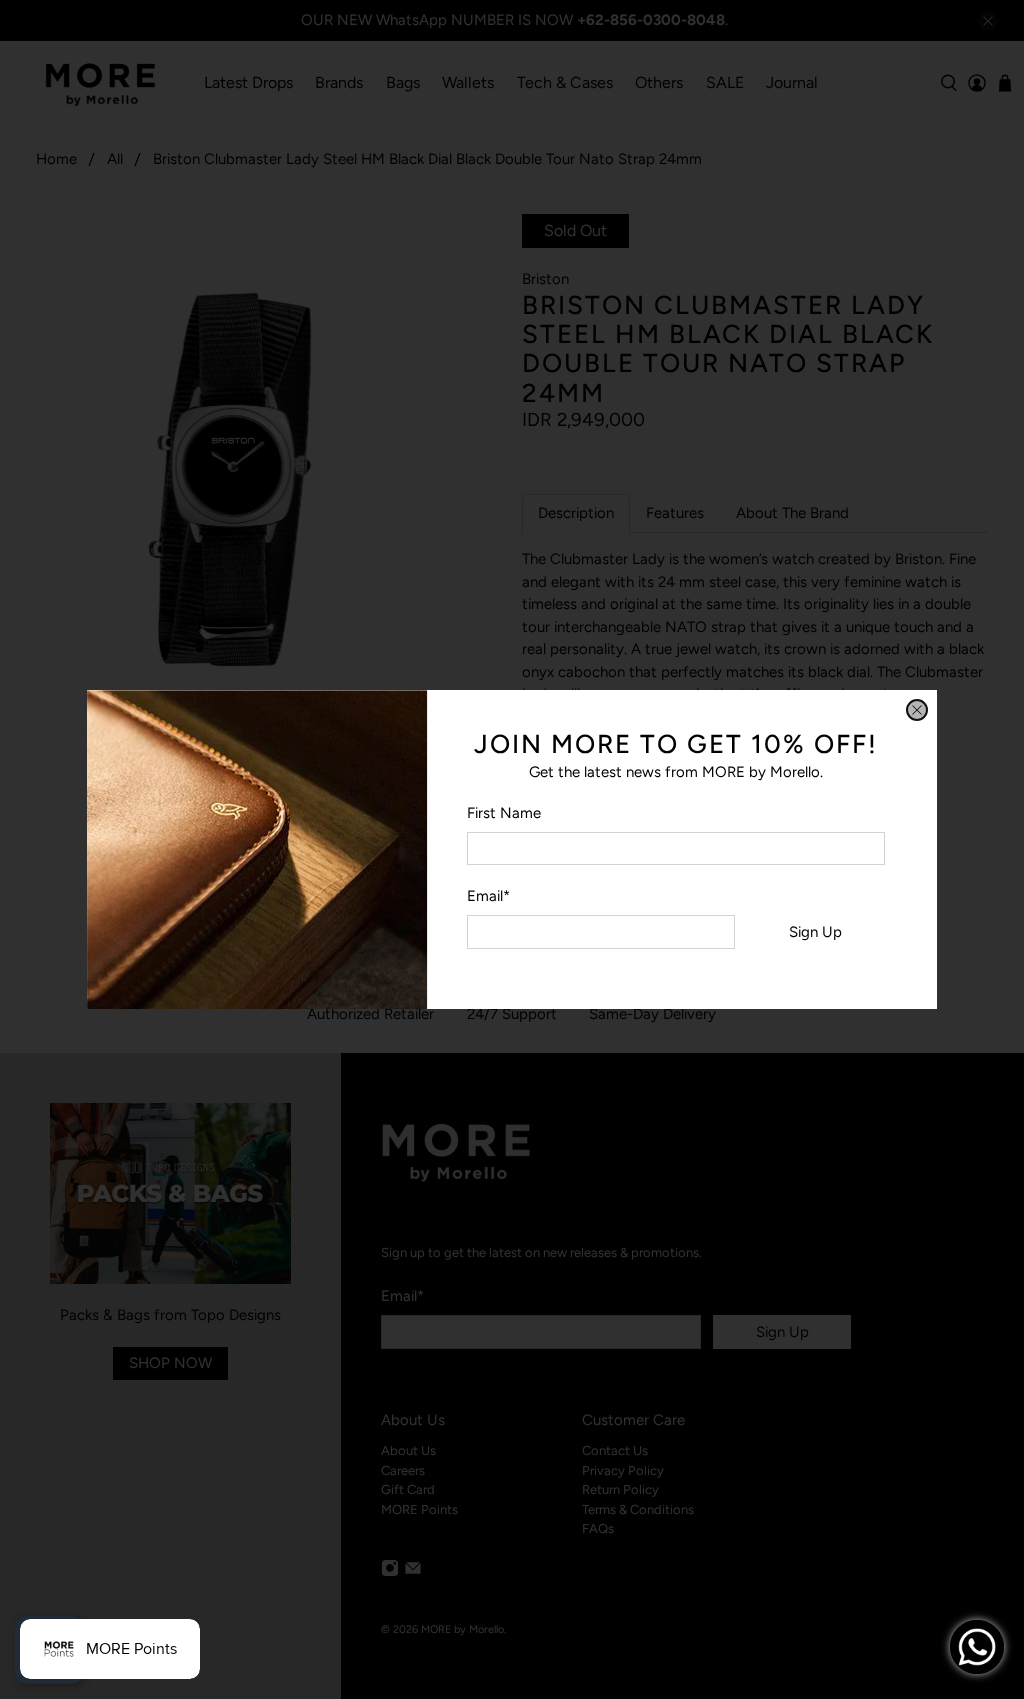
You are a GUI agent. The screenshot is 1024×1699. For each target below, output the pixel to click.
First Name (504, 813)
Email (488, 896)
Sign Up (815, 932)
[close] (917, 710)
